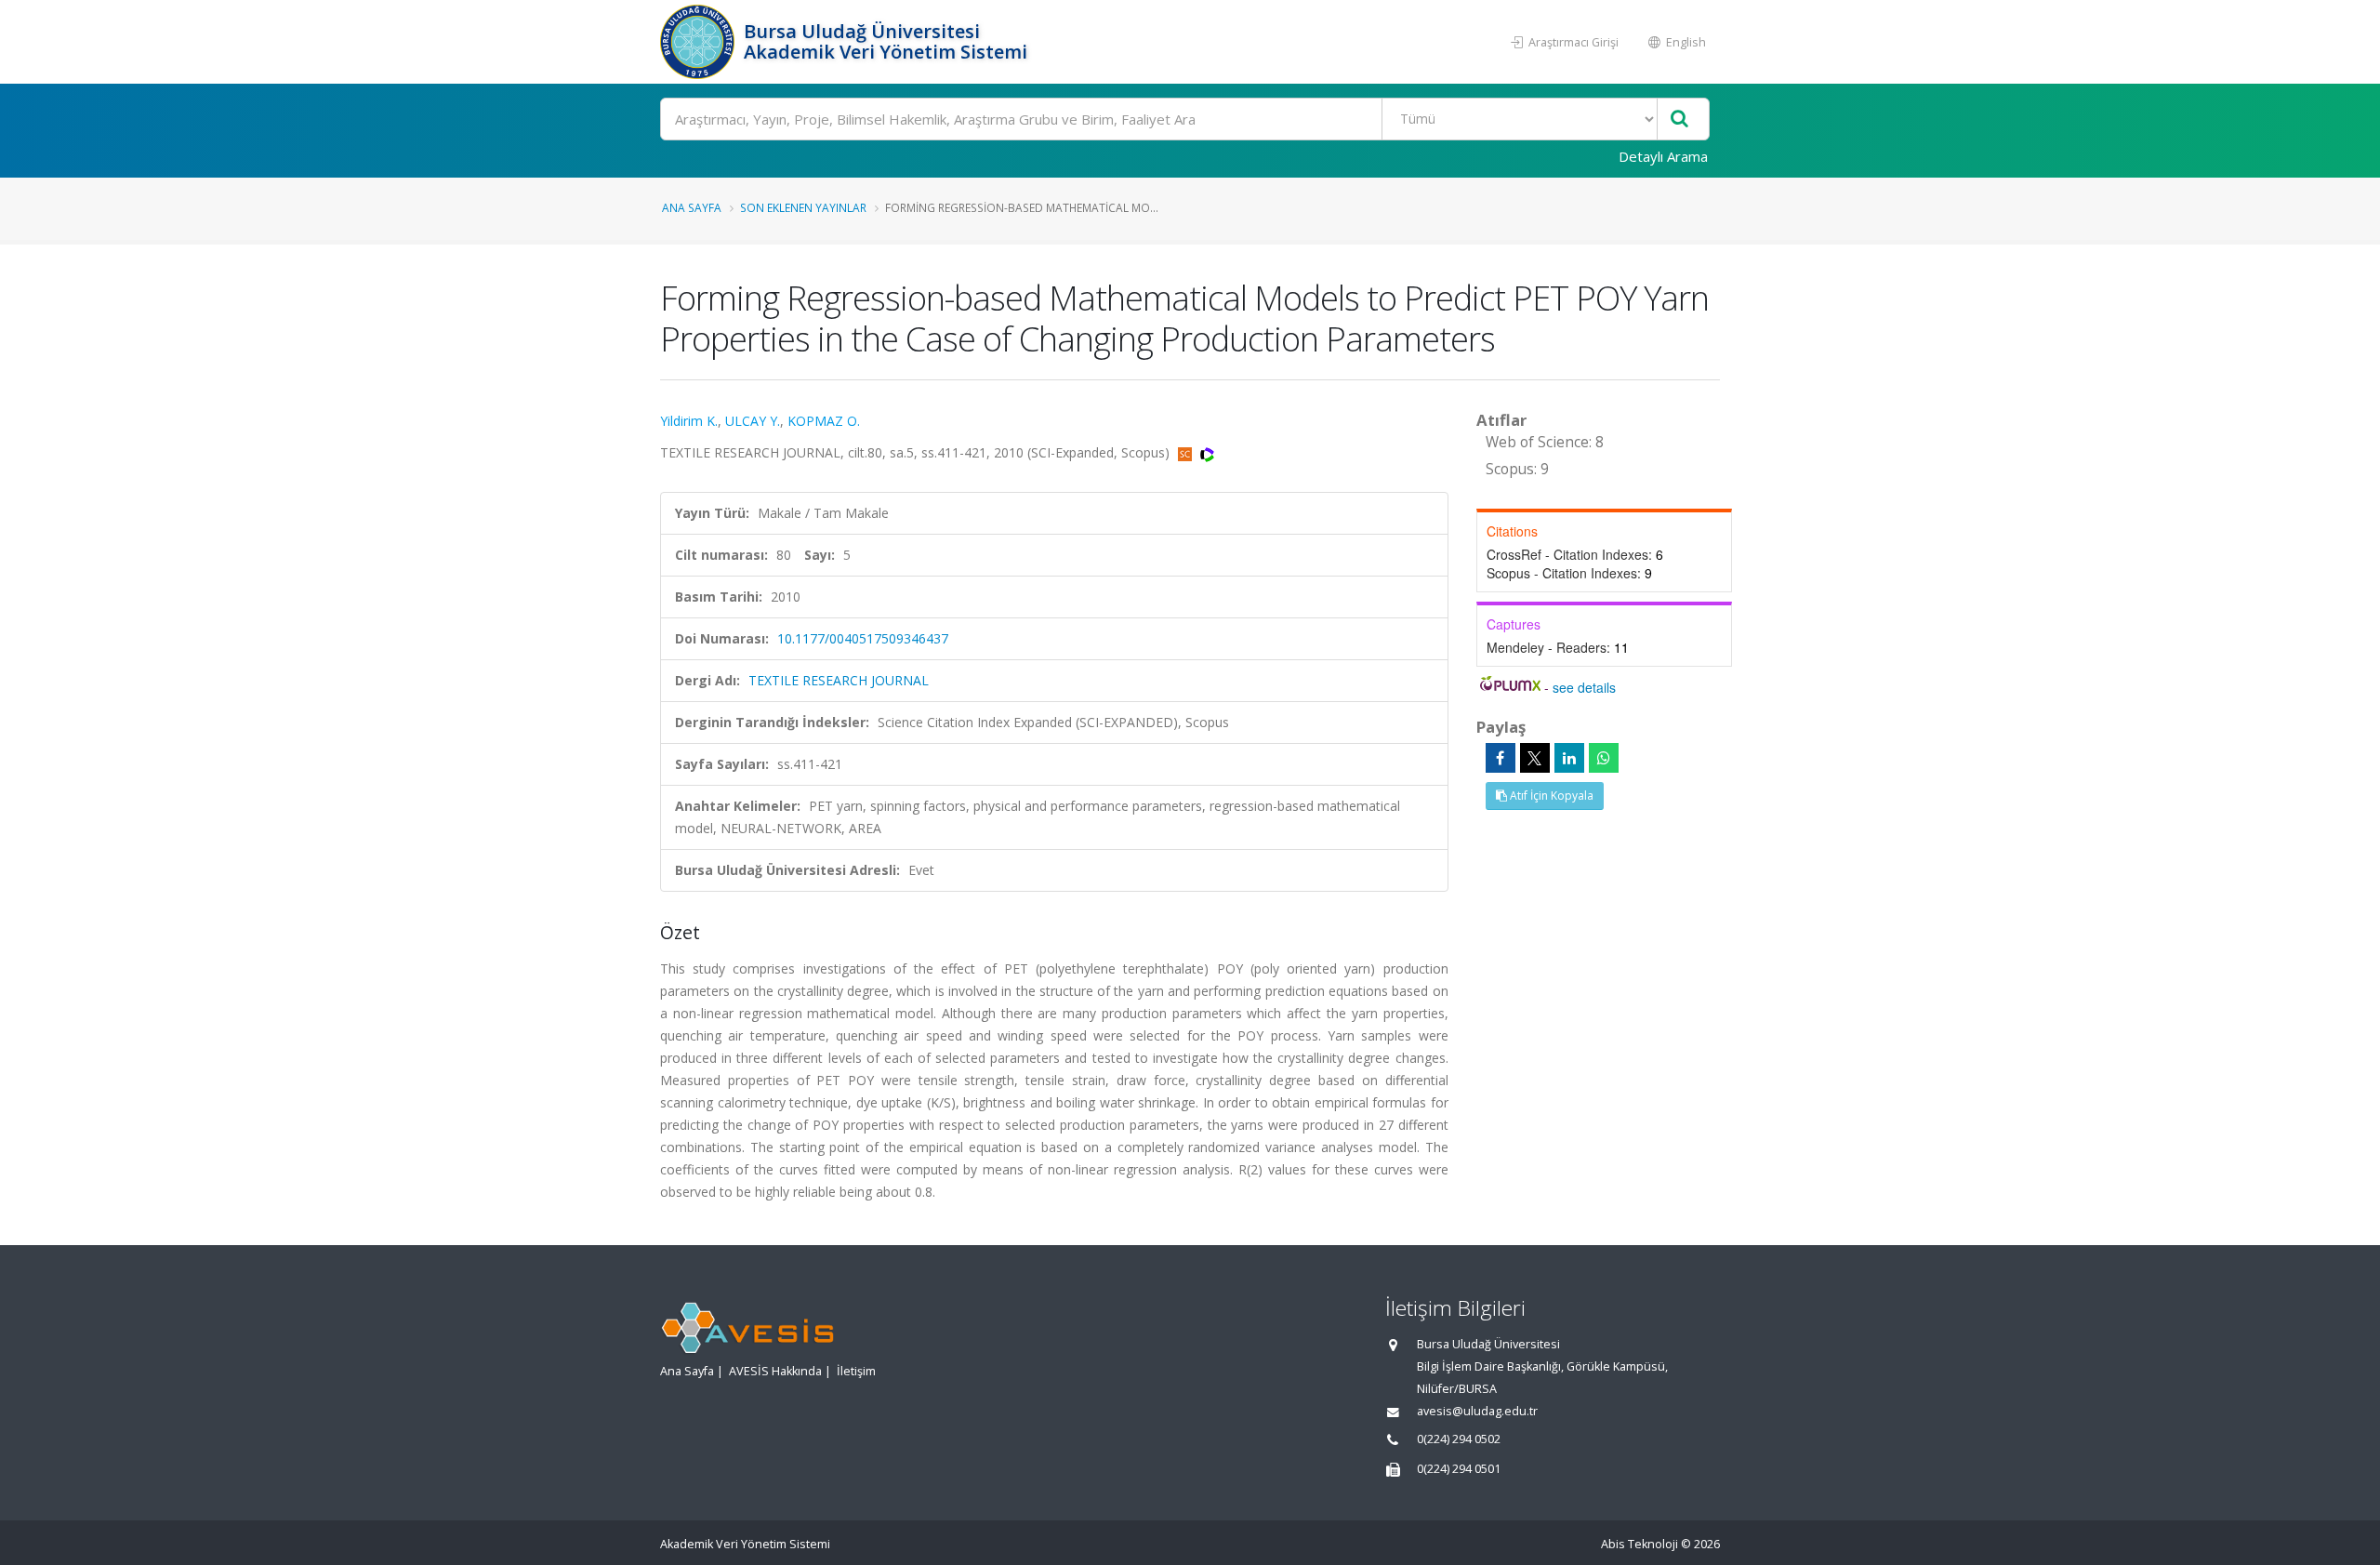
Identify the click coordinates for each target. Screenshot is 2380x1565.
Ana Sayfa (692, 207)
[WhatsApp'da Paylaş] (1604, 758)
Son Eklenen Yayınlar (803, 207)
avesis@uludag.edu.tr (1477, 1411)
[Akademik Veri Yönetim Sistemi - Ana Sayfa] (700, 42)
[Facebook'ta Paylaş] (1501, 758)
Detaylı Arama (1663, 156)
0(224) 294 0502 (1459, 1439)
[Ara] (1679, 119)
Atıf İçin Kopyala (1550, 796)
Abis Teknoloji (1640, 1544)
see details (1584, 687)
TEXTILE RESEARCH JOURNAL (839, 680)
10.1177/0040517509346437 (863, 638)
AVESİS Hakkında (775, 1371)
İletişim (856, 1371)
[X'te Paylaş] (1535, 758)
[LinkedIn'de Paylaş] (1569, 758)
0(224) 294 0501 (1459, 1469)
